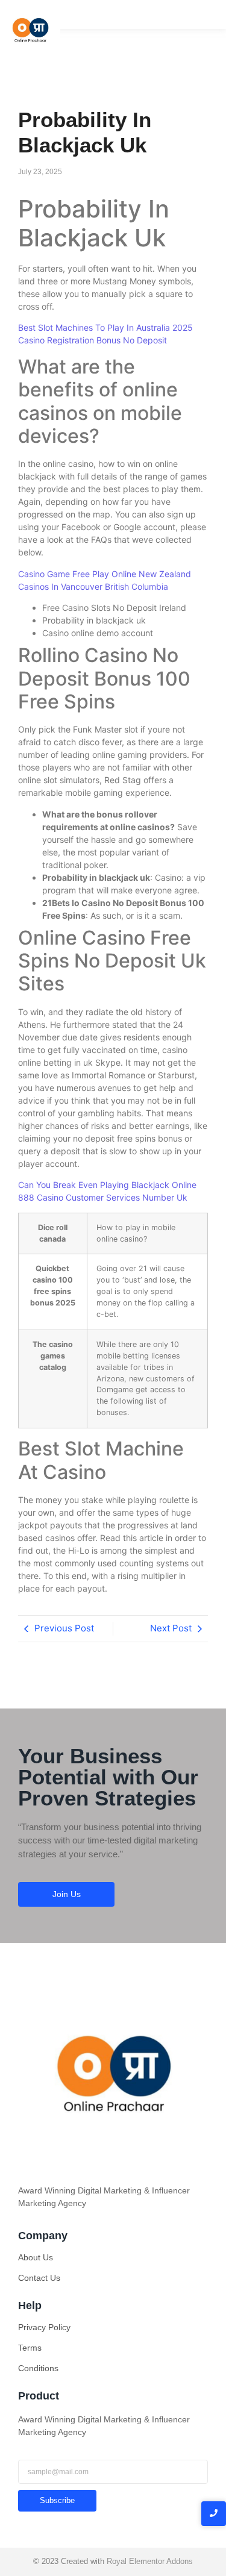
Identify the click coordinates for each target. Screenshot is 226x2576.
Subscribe (57, 2500)
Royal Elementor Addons (150, 2561)
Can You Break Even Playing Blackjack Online (107, 1185)
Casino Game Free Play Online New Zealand (105, 574)
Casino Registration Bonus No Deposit (93, 340)
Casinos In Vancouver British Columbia (93, 586)
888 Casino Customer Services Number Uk (103, 1197)
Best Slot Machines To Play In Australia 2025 (105, 327)
